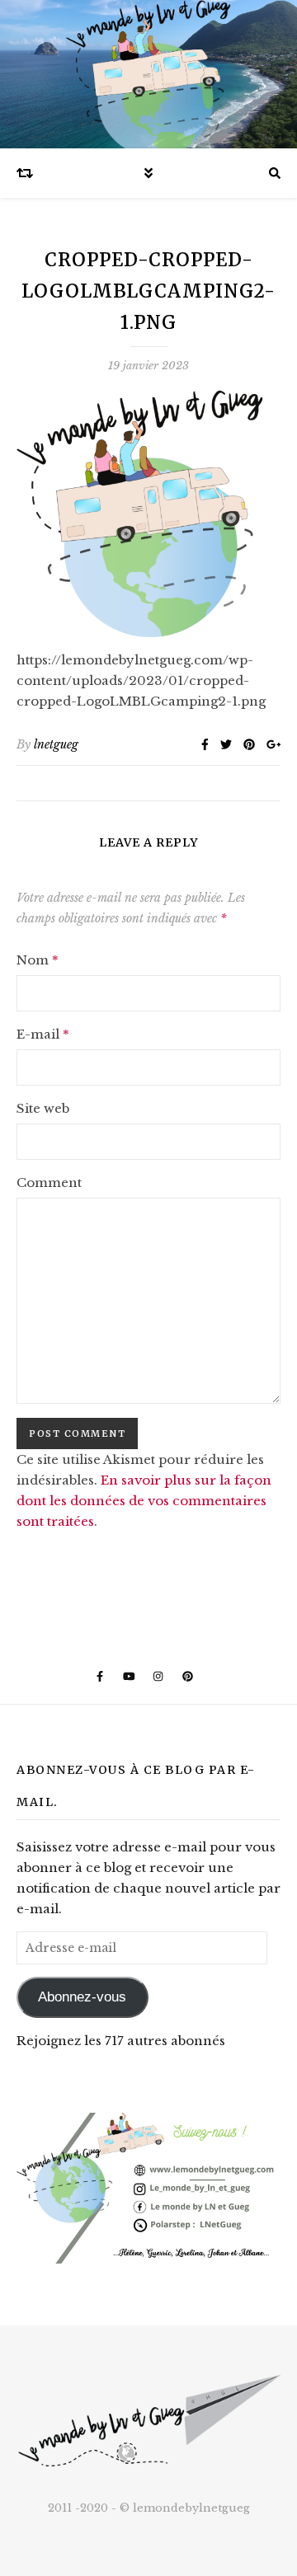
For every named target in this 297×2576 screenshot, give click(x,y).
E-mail (43, 1034)
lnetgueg (56, 744)
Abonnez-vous (82, 1997)
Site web (43, 1108)
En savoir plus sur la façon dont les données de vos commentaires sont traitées (144, 1501)
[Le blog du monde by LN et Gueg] (148, 74)
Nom (38, 960)
